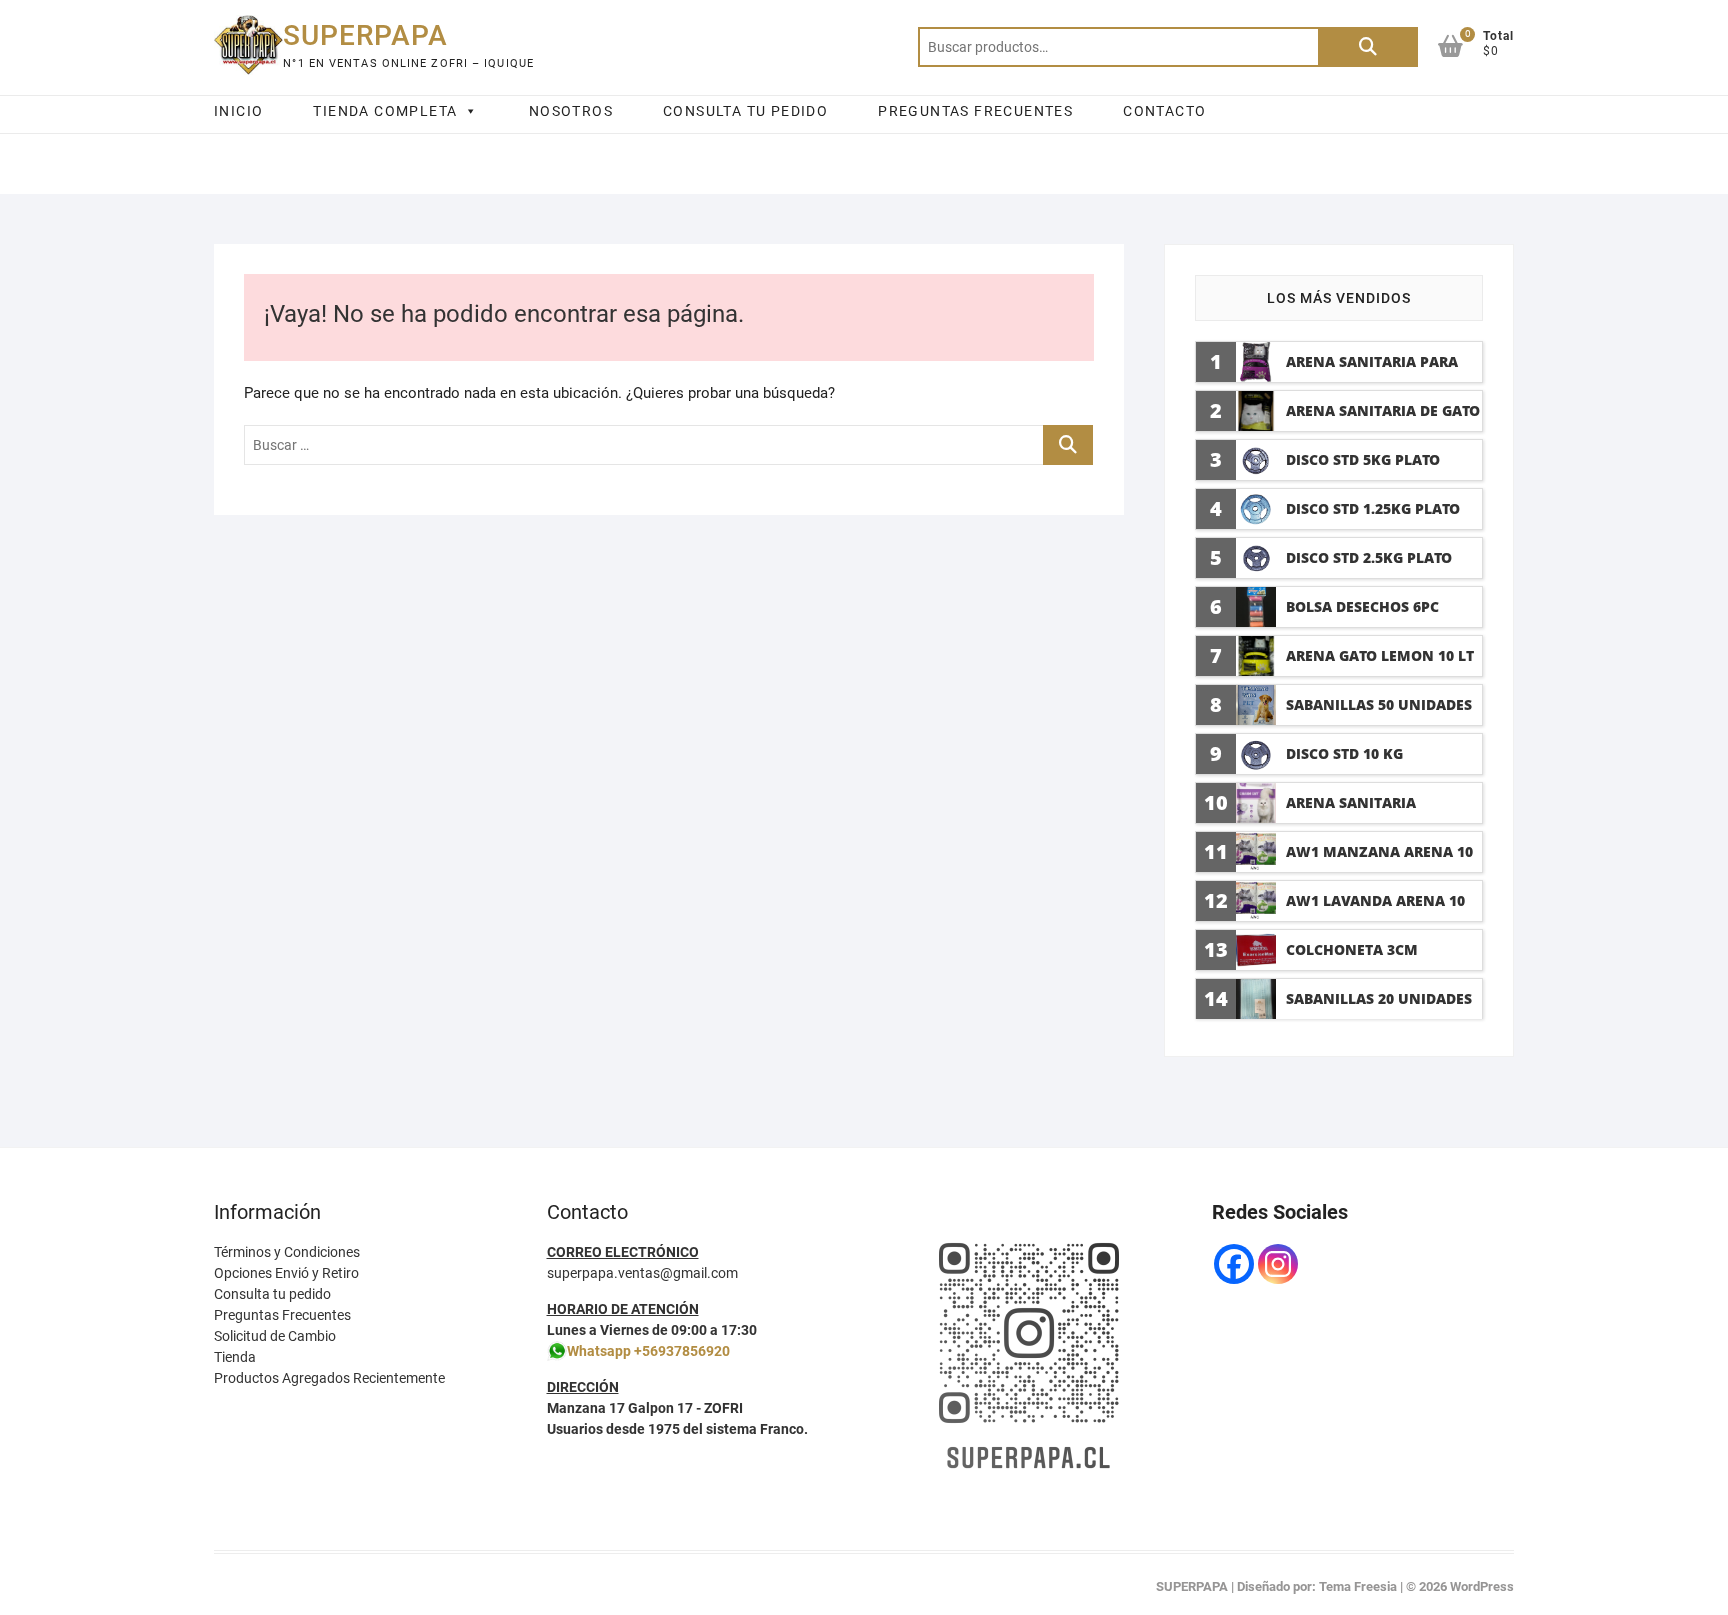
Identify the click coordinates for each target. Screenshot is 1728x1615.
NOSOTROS (571, 111)
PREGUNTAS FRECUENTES (975, 111)
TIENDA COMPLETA (385, 111)
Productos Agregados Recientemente (329, 1378)
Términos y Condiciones (287, 1252)
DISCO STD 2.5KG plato (1369, 557)
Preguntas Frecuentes (282, 1315)
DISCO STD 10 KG (1344, 753)
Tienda (235, 1357)
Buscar (1368, 47)
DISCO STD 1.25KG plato (1373, 508)
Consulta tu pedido (272, 1294)
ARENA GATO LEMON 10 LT (1380, 655)
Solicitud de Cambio (275, 1336)
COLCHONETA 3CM (1352, 949)
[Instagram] (1278, 1264)
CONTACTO (1164, 111)
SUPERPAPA (365, 35)
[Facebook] (1234, 1264)
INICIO (238, 111)
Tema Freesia (1358, 1586)
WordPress (1482, 1586)
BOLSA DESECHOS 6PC (1362, 606)
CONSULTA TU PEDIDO (745, 111)
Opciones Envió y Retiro (286, 1273)
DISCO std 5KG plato (1363, 459)
